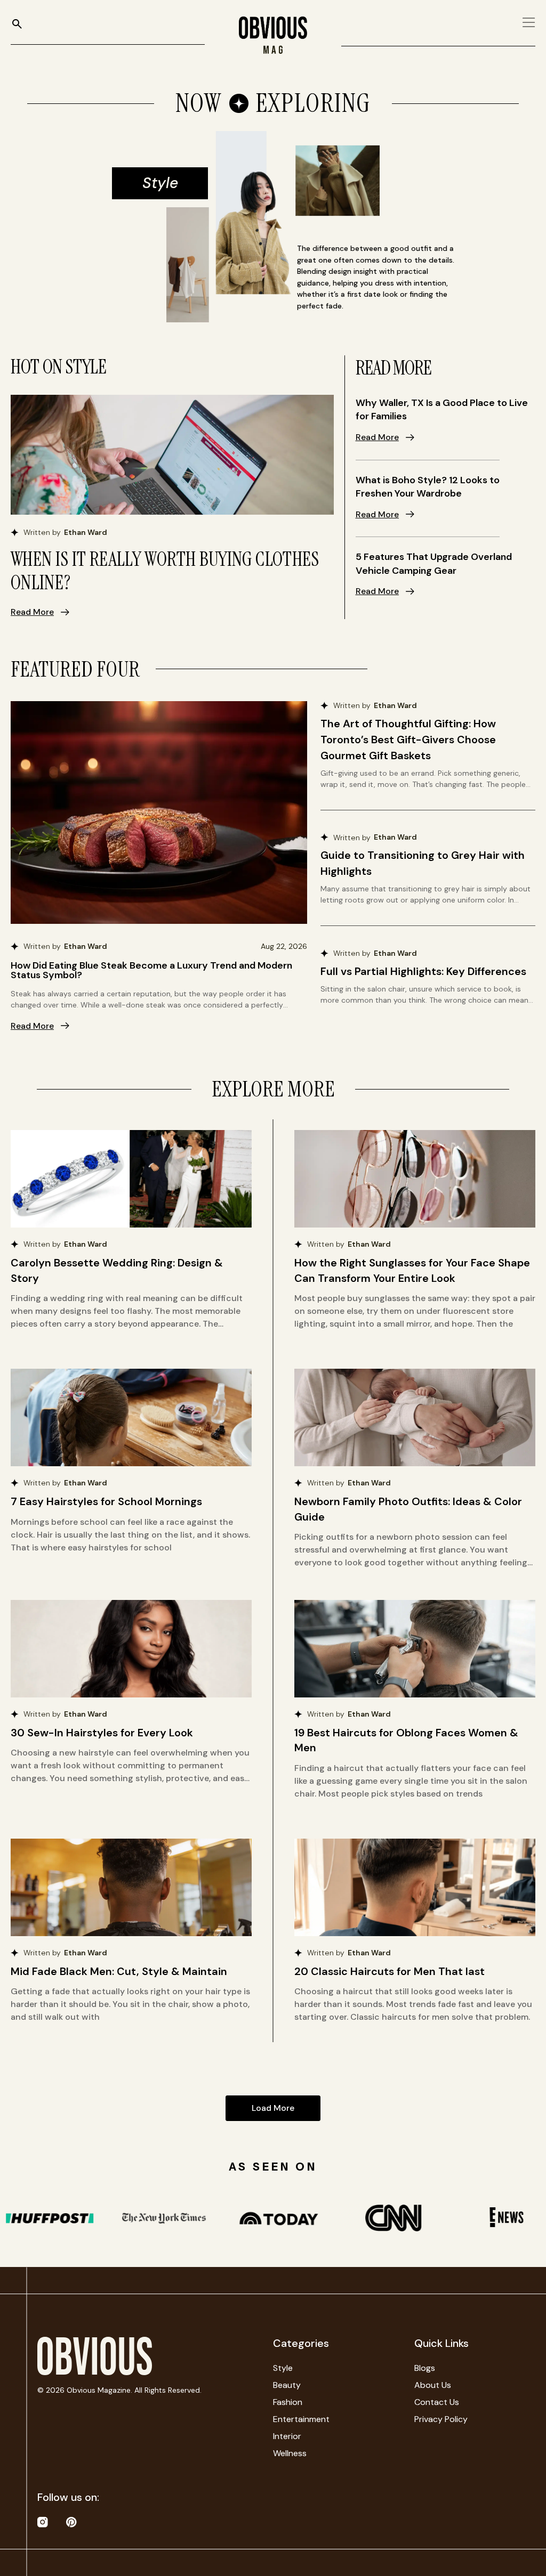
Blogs (425, 2368)
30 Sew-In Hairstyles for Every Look (102, 1733)
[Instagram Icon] (43, 2522)
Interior (287, 2436)
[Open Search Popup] (17, 24)
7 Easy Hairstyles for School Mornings (106, 1501)
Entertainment (301, 2419)
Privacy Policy (441, 2419)
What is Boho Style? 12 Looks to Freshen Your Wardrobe (428, 487)
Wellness (290, 2453)
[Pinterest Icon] (71, 2522)
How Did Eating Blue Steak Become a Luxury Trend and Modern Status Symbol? (151, 970)
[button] (273, 2108)
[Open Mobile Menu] (529, 22)
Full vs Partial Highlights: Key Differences (423, 971)
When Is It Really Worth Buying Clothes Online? (165, 571)
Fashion (288, 2402)
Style (283, 2368)
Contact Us (437, 2402)
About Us (433, 2385)
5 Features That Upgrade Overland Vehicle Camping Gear (434, 564)
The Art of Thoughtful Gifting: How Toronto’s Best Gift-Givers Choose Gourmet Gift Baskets (408, 740)
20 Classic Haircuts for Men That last (390, 1971)
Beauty (287, 2385)
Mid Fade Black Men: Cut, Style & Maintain (119, 1971)
